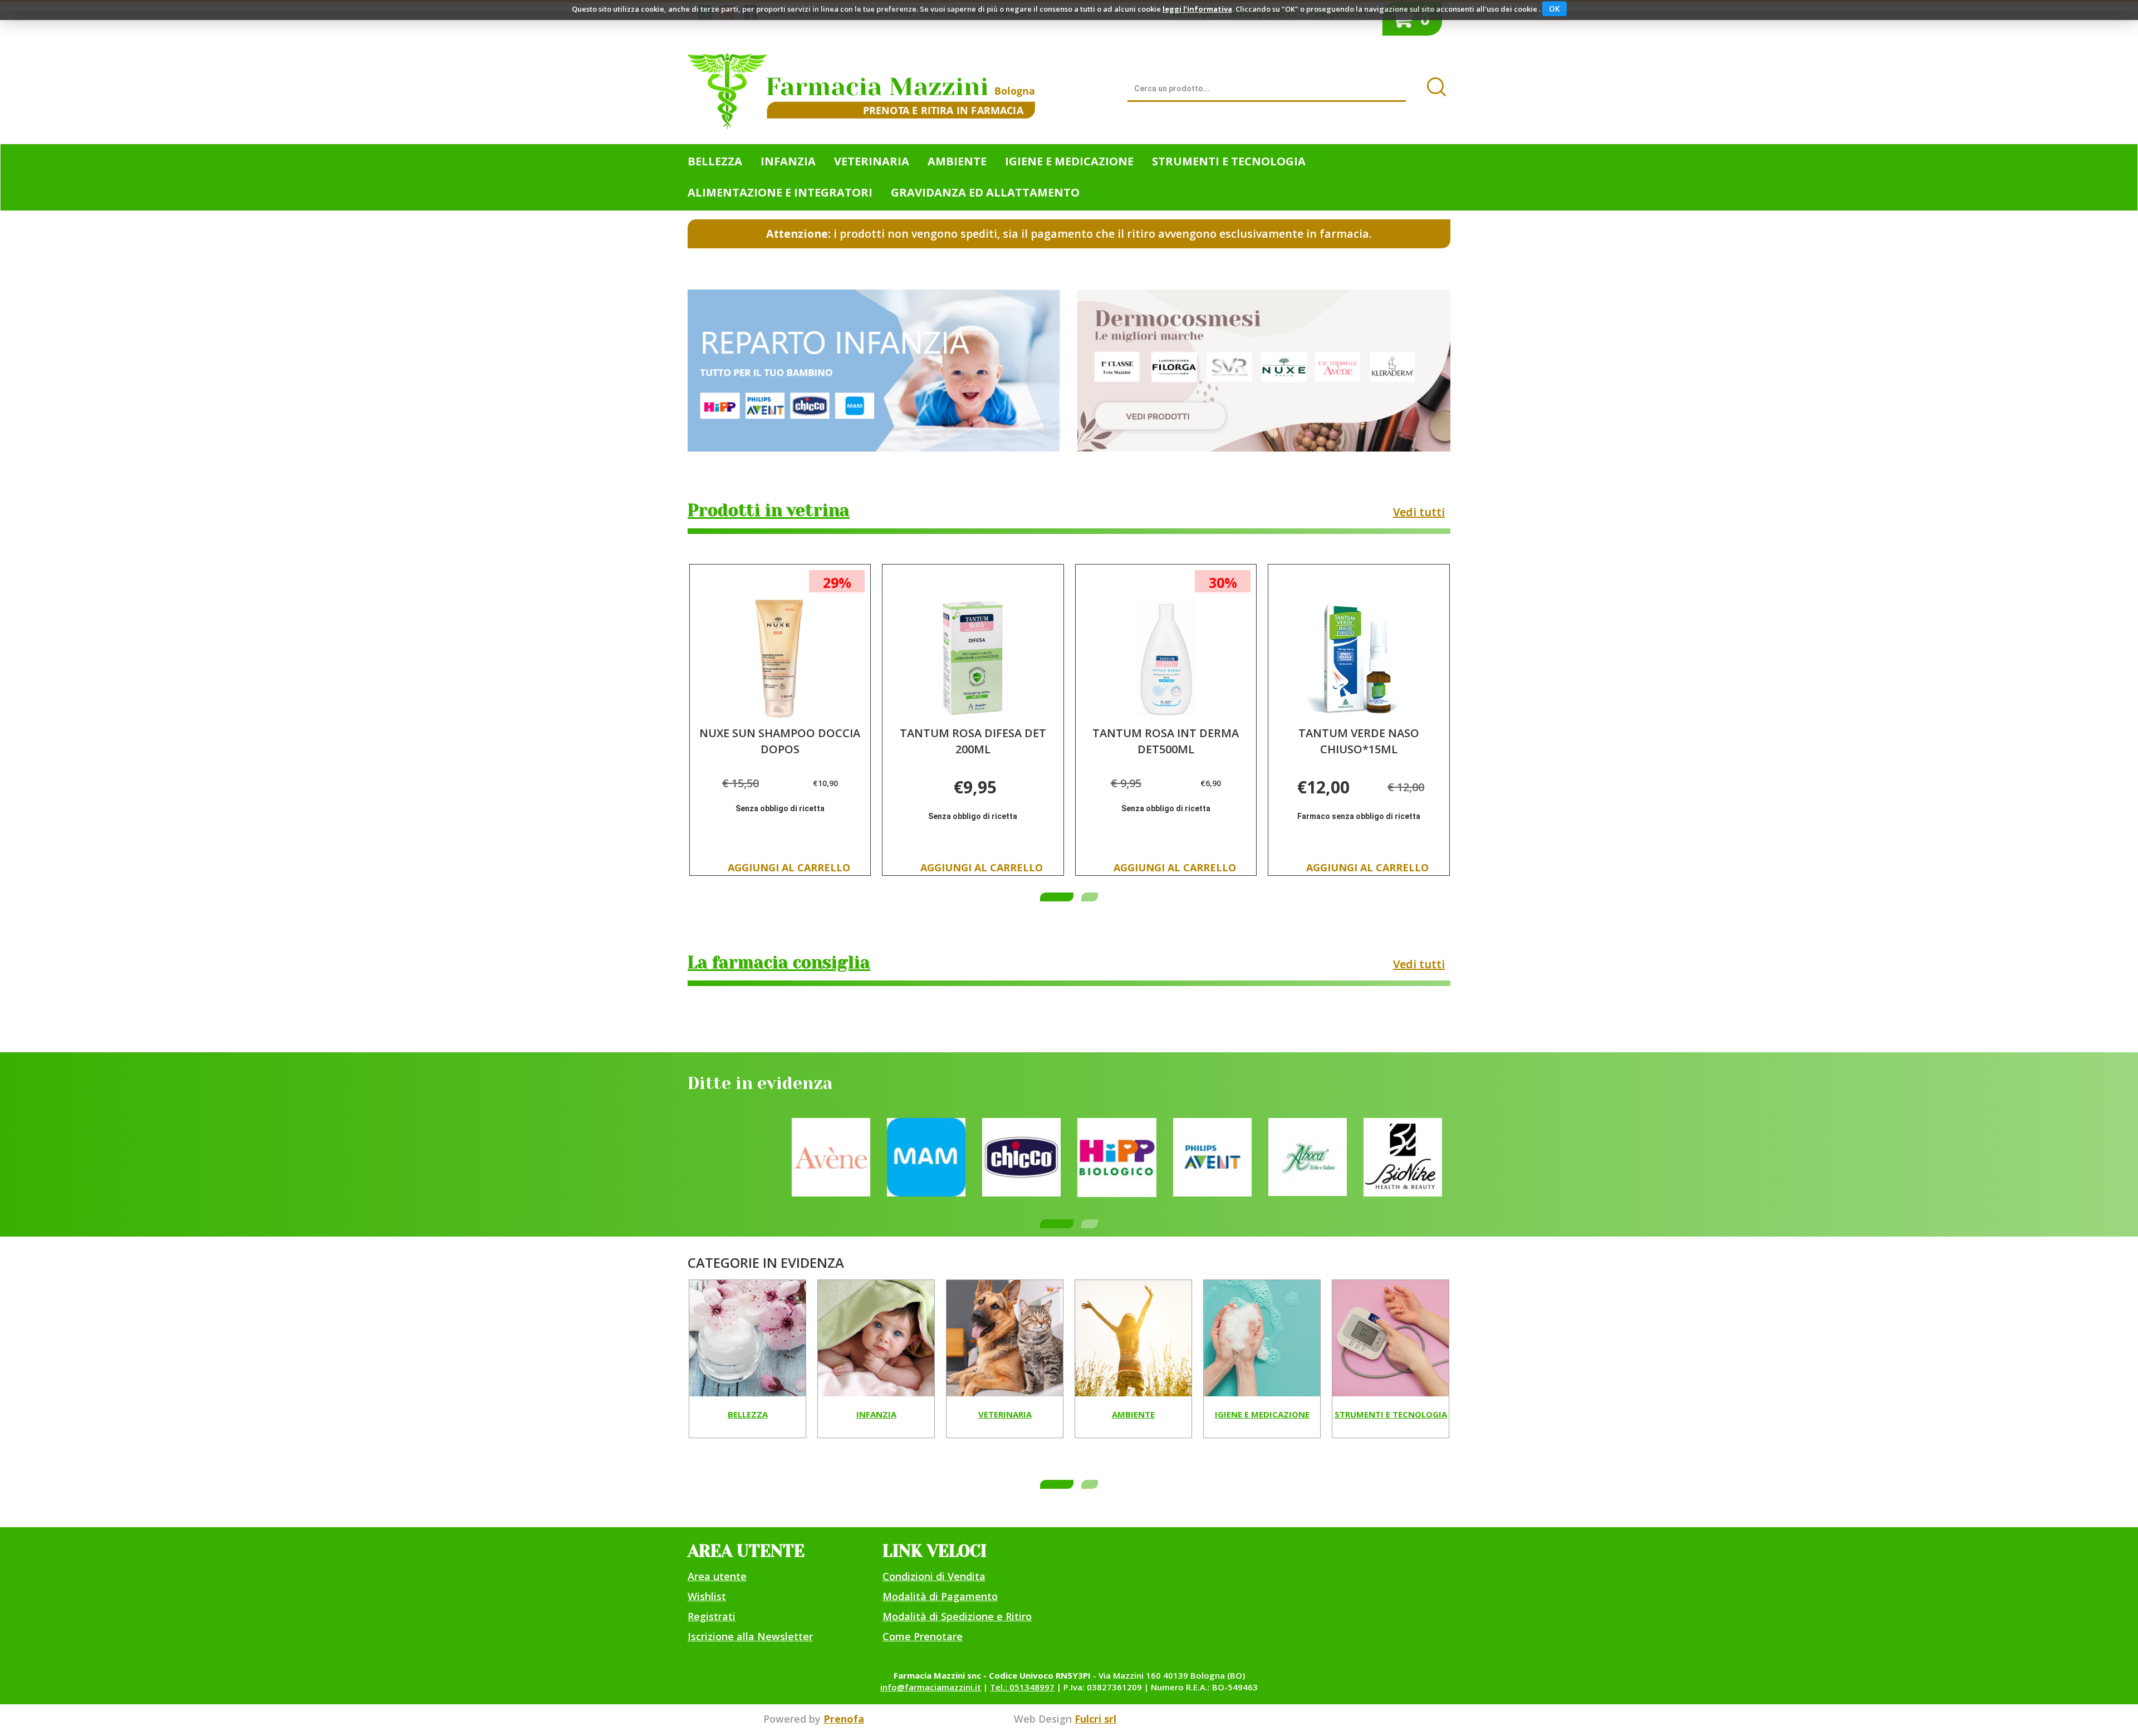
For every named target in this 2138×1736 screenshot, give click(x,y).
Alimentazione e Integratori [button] (780, 192)
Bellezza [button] (715, 161)
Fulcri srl (1095, 1719)
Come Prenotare (923, 1636)
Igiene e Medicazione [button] (1069, 161)
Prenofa (844, 1719)
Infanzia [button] (788, 161)
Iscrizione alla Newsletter (750, 1636)
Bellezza (748, 1415)
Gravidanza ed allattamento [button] (985, 192)
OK (1555, 9)
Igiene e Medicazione (1262, 1415)
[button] (1057, 897)
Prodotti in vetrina (769, 511)
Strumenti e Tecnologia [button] (1229, 161)
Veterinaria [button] (872, 161)
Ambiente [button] (957, 161)
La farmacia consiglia (779, 963)
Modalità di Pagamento (940, 1596)
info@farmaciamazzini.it (931, 1687)
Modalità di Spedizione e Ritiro (957, 1616)
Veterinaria (1005, 1415)
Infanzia (876, 1415)
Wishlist (707, 1596)
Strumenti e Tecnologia (1391, 1415)
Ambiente (1133, 1415)
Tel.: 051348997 (1022, 1687)
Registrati (712, 1616)
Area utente (717, 1576)
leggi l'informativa (1197, 9)
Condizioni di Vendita (934, 1576)
